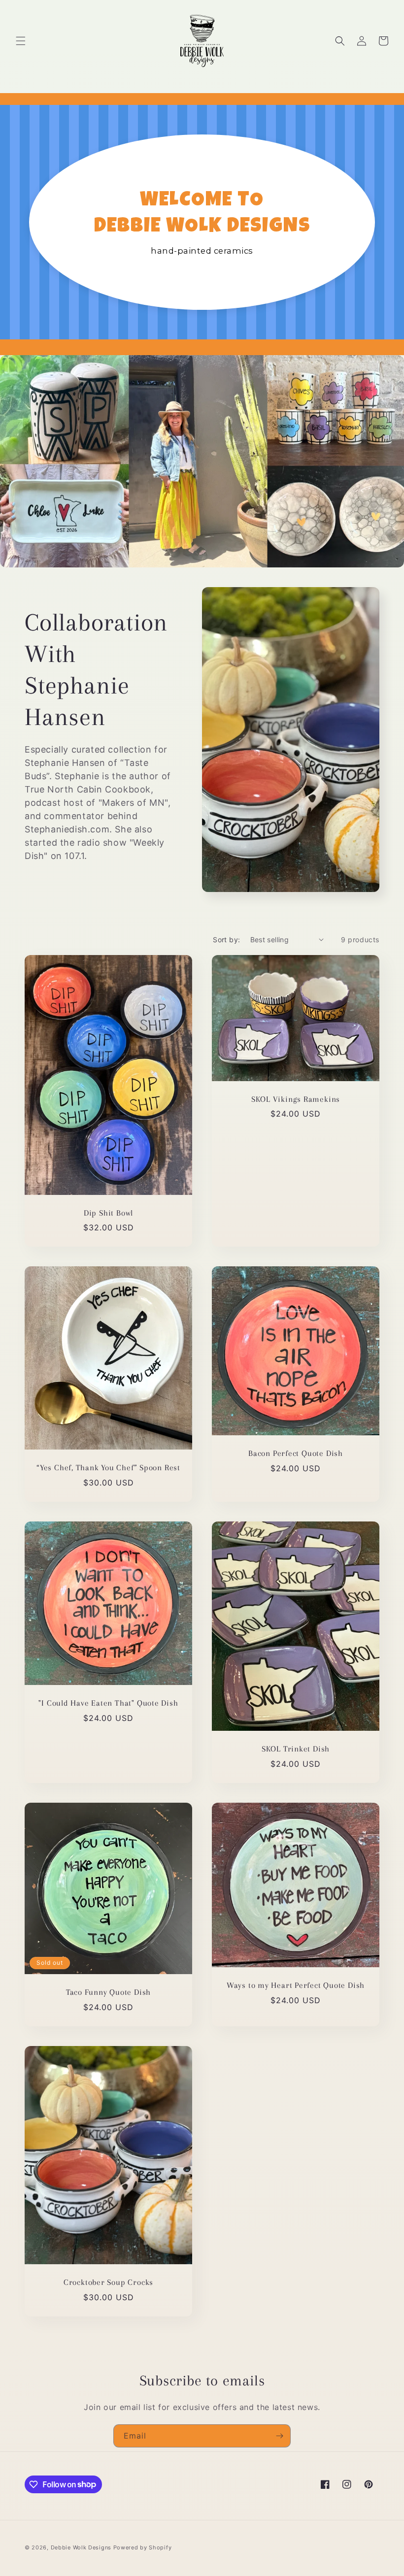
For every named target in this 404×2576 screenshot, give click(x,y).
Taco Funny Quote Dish (108, 1992)
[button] (21, 41)
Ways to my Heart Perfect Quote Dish (296, 1985)
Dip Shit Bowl (108, 1212)
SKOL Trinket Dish (296, 1749)
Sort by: (226, 940)
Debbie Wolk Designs (81, 2547)
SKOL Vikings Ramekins (296, 1099)
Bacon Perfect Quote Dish (296, 1453)
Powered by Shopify (143, 2547)
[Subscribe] (279, 2436)
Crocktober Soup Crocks (108, 2282)
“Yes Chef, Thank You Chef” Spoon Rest (108, 1468)
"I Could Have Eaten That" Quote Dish (108, 1703)
